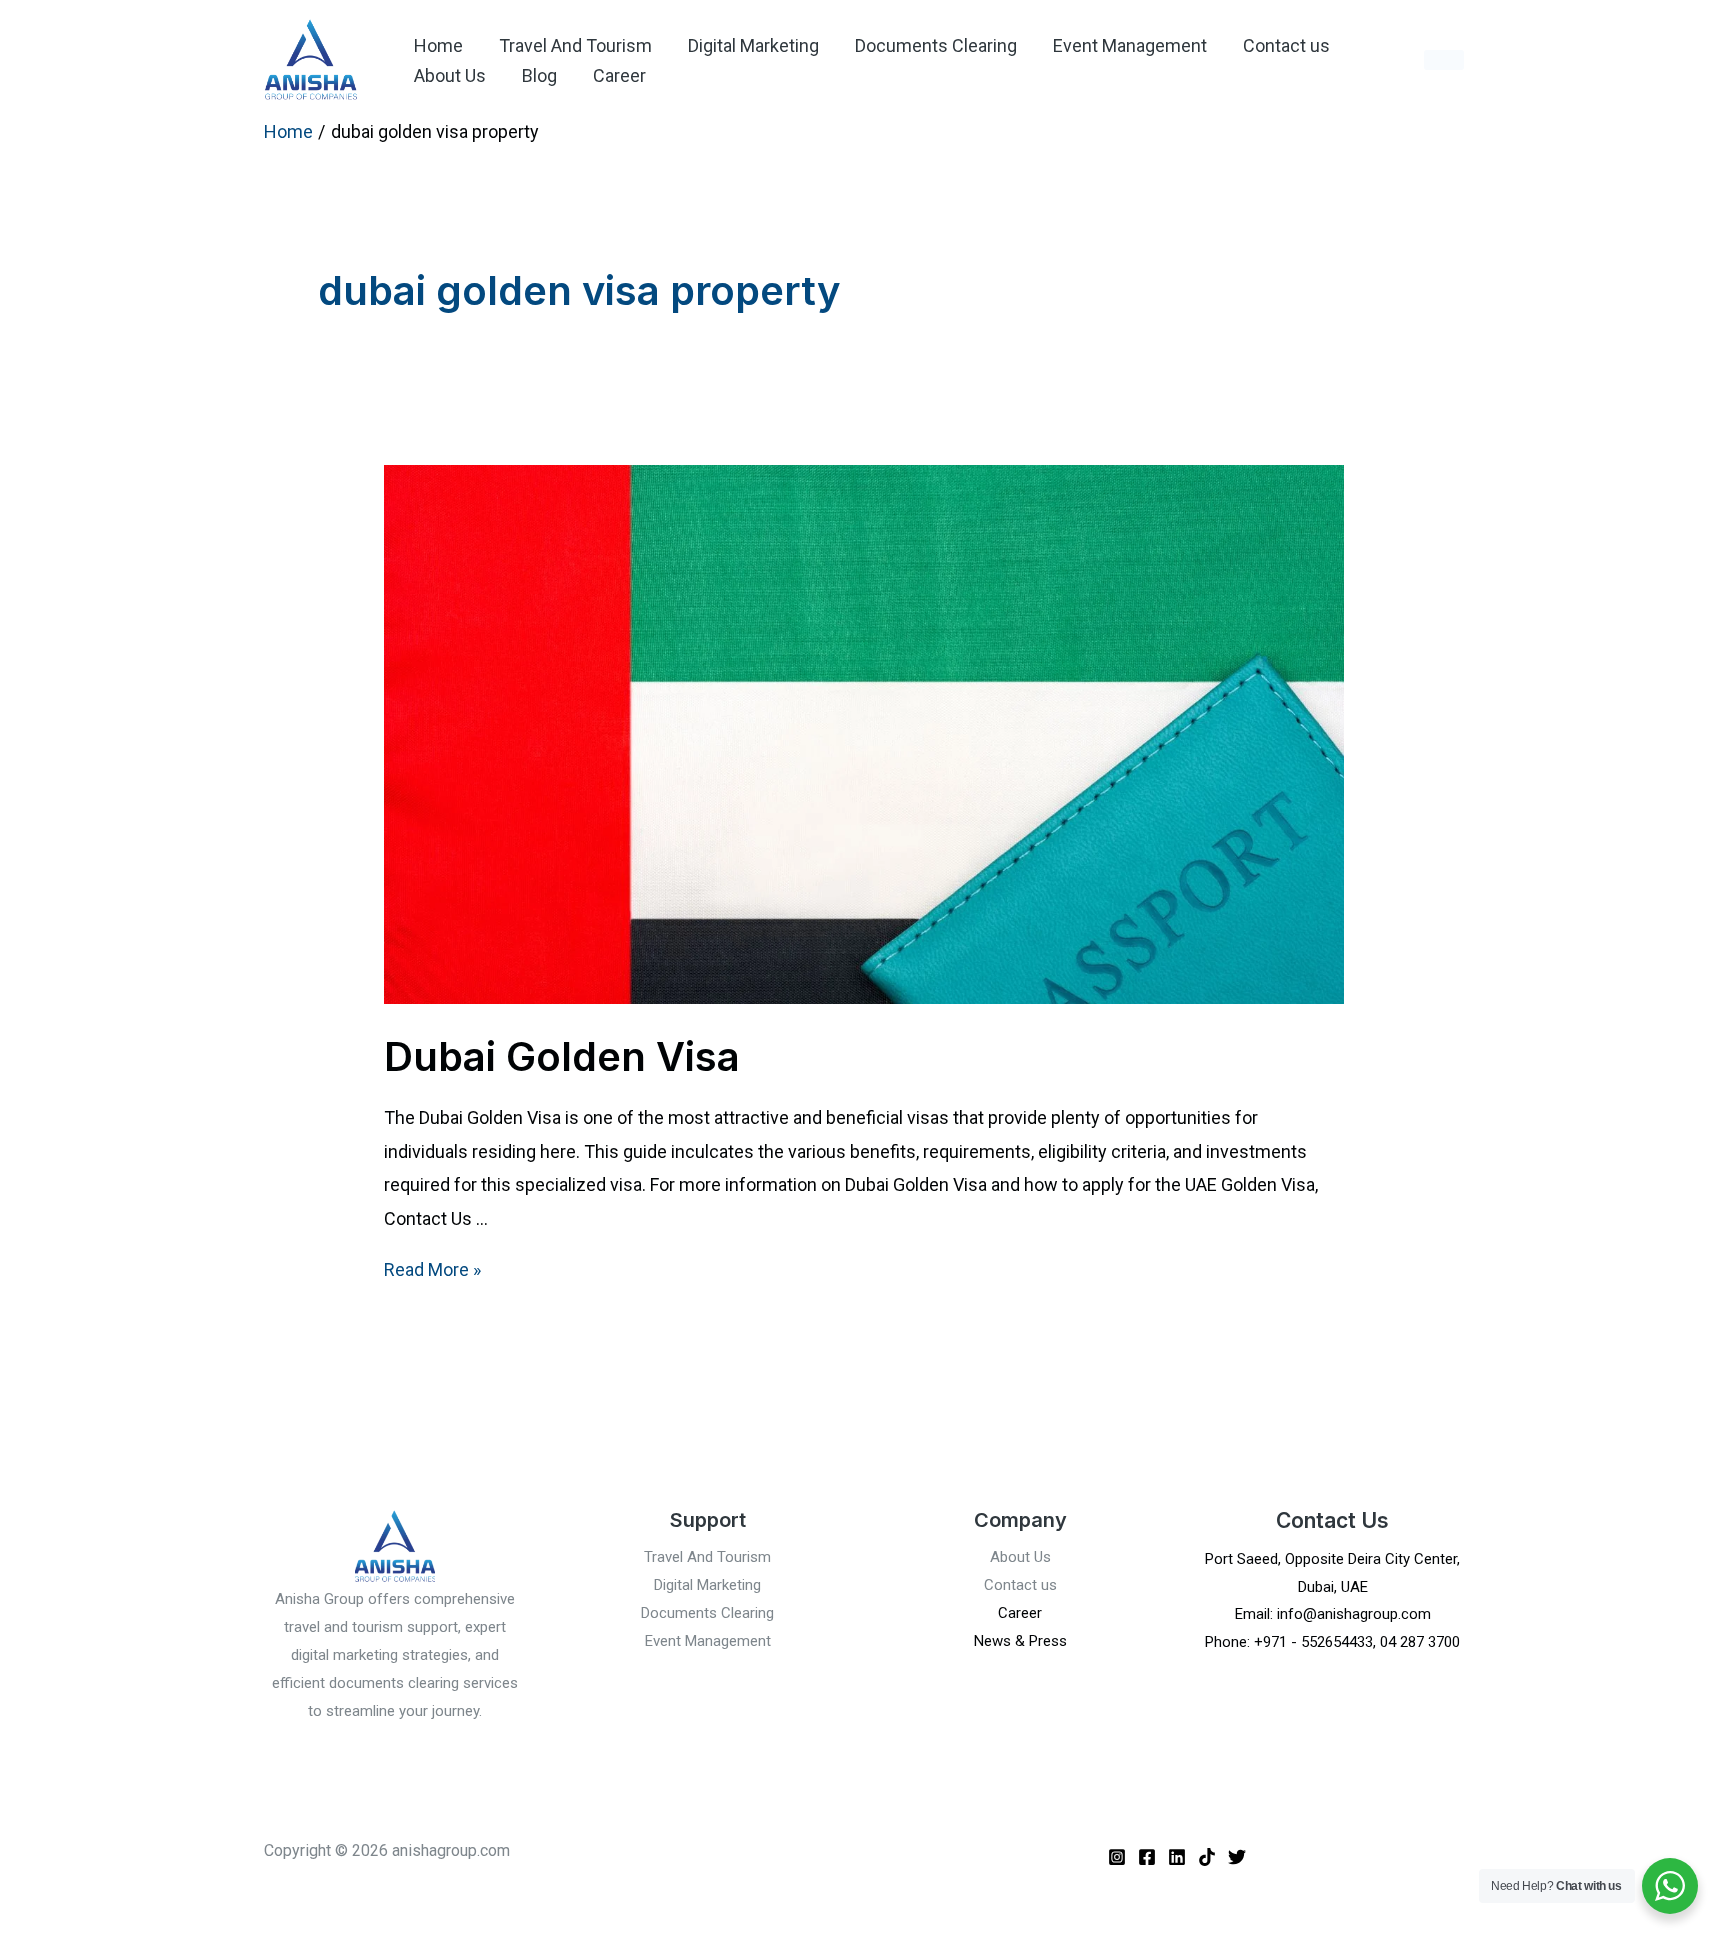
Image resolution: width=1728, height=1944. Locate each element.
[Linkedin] (1177, 1857)
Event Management (1130, 45)
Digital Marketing (753, 45)
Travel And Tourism (575, 45)
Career (619, 75)
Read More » (432, 1269)
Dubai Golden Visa (562, 1056)
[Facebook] (1147, 1857)
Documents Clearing (936, 45)
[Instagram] (1117, 1857)
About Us (450, 75)
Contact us (1286, 45)
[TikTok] (1207, 1857)
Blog (539, 75)
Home (438, 45)
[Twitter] (1237, 1857)
